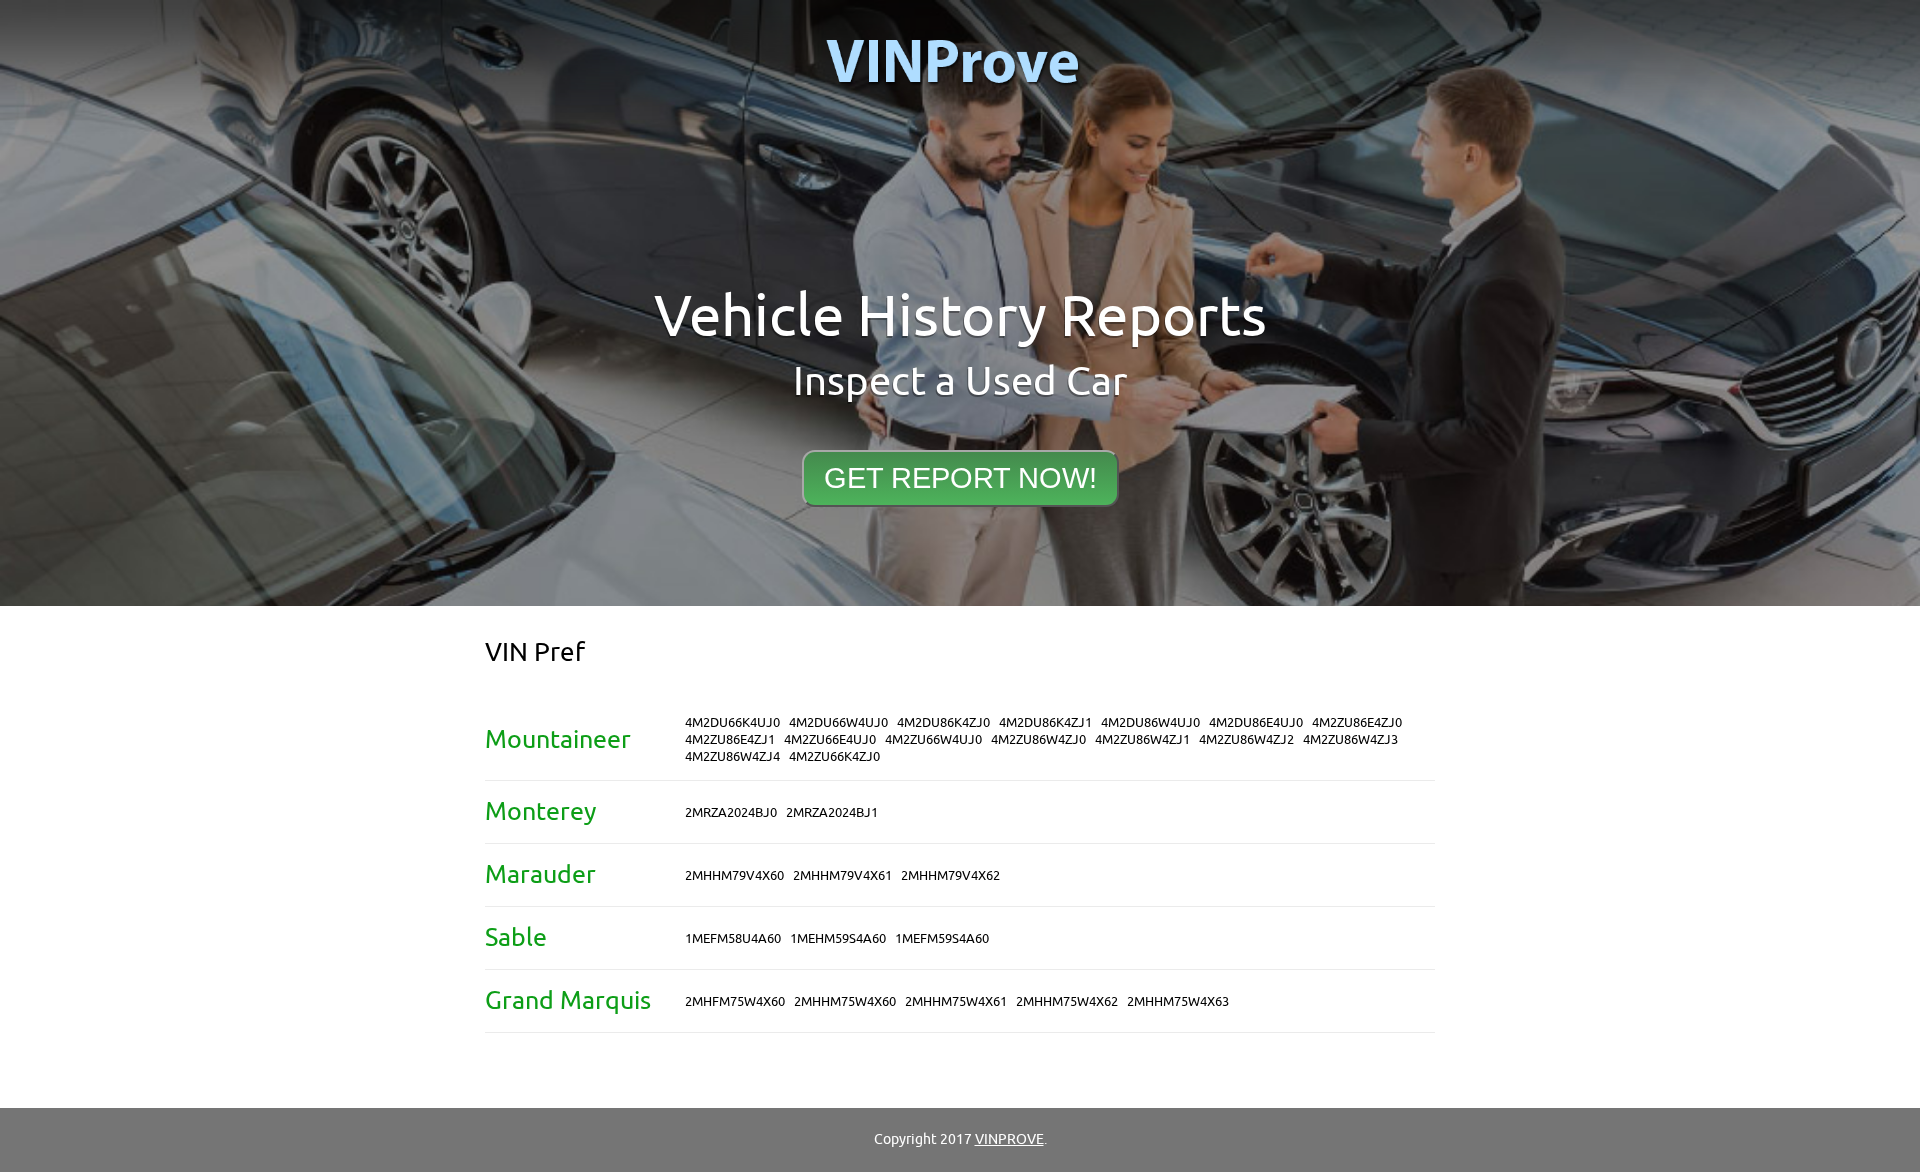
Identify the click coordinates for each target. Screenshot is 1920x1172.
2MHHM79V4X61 (842, 875)
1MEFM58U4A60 (733, 938)
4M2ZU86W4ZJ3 (1350, 739)
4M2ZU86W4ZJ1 (1142, 739)
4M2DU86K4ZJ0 (943, 722)
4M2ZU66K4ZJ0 (834, 756)
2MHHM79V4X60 (734, 875)
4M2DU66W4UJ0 (838, 722)
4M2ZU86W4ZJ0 (1038, 739)
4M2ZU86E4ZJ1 (730, 739)
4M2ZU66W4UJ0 (933, 739)
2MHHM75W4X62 (1067, 1001)
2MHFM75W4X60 (735, 1001)
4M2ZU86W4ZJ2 (1246, 739)
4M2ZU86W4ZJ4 (732, 756)
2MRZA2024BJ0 (731, 812)
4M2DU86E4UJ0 (1256, 722)
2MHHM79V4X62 (950, 875)
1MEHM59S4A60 (838, 938)
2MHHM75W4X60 (845, 1001)
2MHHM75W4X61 (956, 1001)
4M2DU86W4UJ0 (1150, 722)
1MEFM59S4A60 (942, 938)
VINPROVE (1009, 1139)
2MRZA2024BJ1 (832, 812)
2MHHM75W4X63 (1178, 1001)
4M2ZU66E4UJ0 (830, 739)
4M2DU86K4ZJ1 (1045, 722)
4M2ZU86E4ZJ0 (1357, 722)
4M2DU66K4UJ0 (732, 722)
